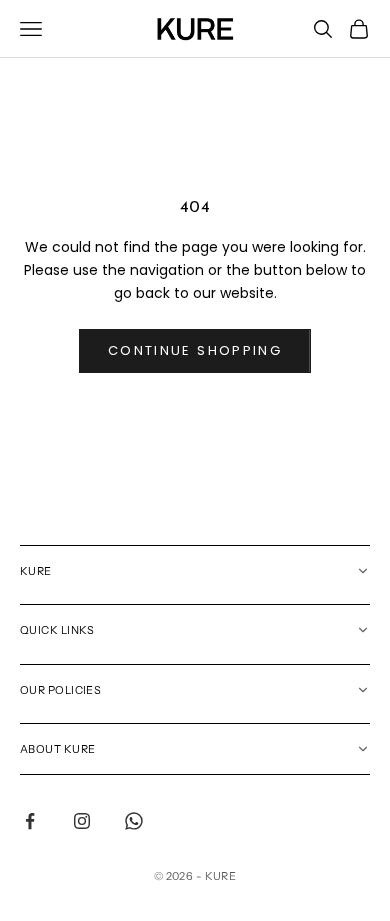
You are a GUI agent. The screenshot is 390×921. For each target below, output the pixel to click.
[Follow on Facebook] (30, 821)
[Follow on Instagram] (82, 821)
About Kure (57, 749)
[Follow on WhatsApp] (134, 821)
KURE (36, 571)
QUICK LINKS (57, 630)
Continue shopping (195, 350)
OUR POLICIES (60, 690)
